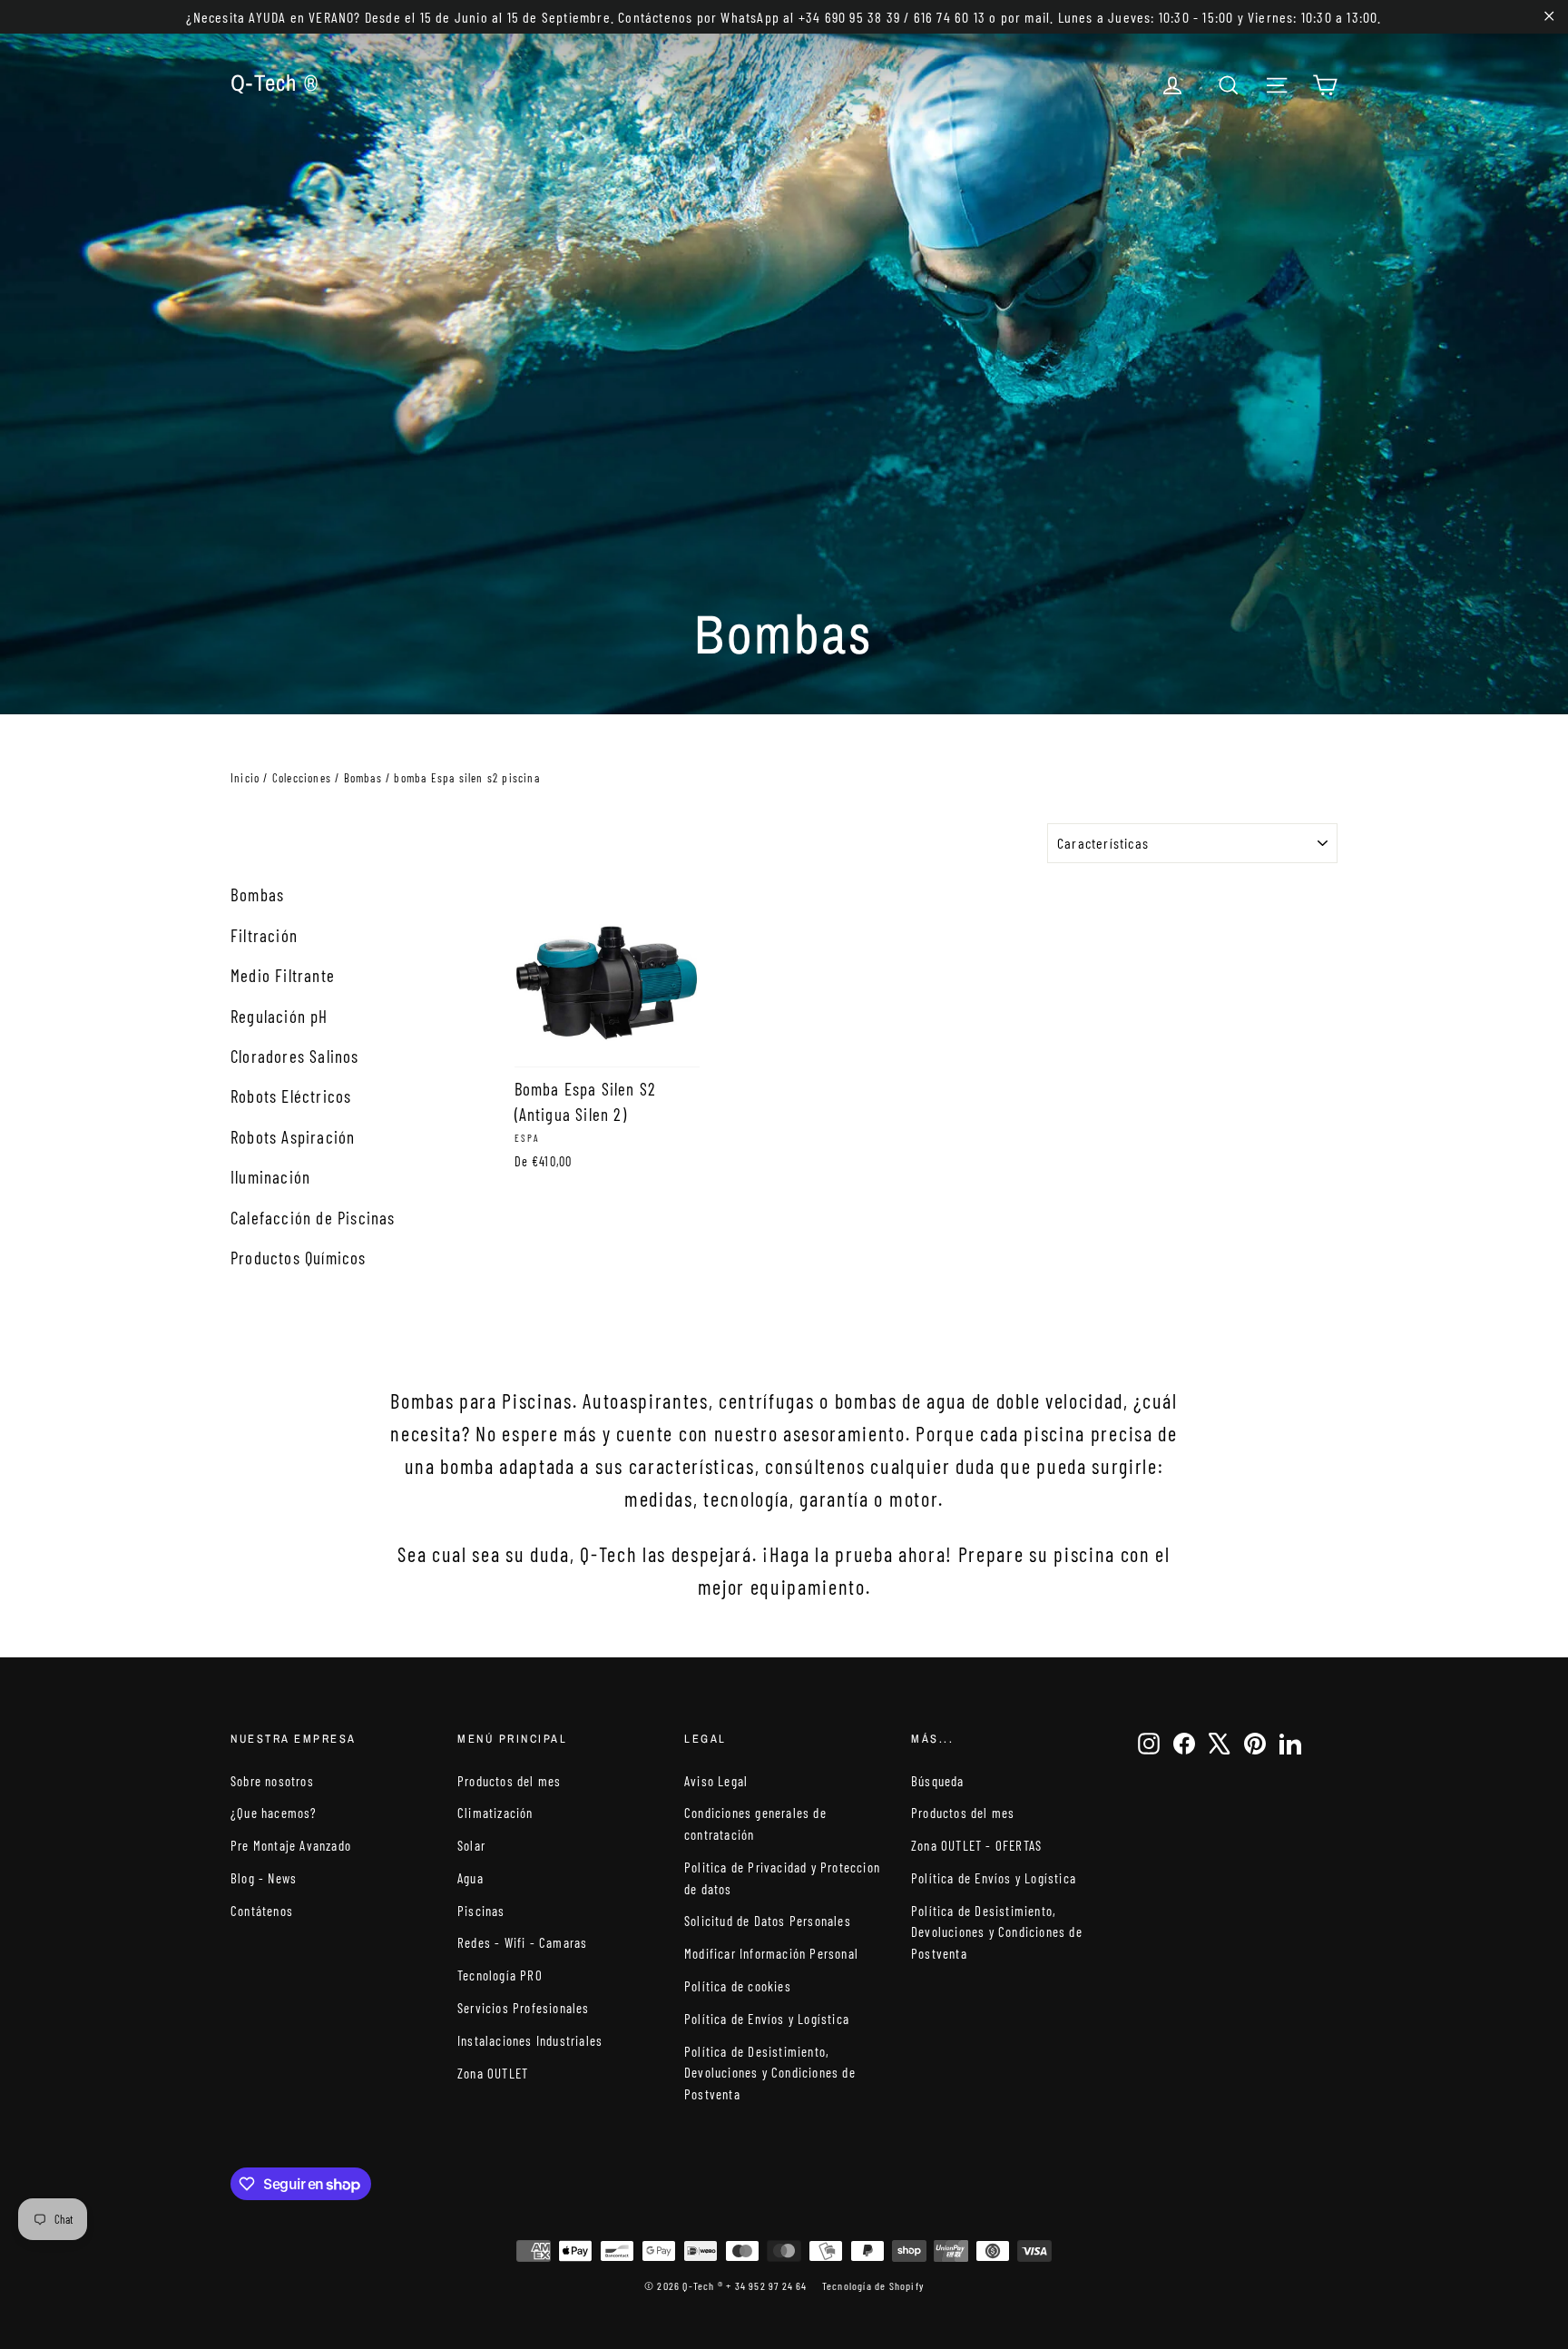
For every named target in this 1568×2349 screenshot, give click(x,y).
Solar (471, 1845)
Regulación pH (279, 1016)
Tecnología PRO (500, 1975)
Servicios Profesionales (524, 2008)
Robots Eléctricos (291, 1096)
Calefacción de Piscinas (313, 1218)
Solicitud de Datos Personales (768, 1921)
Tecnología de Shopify (873, 2285)
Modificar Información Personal (771, 1953)
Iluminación (270, 1177)
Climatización (495, 1813)
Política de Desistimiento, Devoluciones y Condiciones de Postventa (770, 2073)
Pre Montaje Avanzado (291, 1845)
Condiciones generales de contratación (755, 1823)
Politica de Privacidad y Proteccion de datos (782, 1878)
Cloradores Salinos (295, 1056)
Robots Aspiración (293, 1137)
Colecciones (302, 778)
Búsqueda (938, 1781)
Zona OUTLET (493, 2073)
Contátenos (262, 1911)
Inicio (245, 778)
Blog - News (264, 1878)
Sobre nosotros (272, 1781)
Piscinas (481, 1911)
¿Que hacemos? (274, 1813)
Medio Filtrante (283, 975)
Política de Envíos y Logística (767, 2019)
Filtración (264, 935)
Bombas (363, 778)
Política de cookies (738, 1986)
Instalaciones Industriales (530, 2040)
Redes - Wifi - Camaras (522, 1942)
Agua (470, 1878)
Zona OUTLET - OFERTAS (976, 1845)
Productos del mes (509, 1781)
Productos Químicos (299, 1258)
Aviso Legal (716, 1781)
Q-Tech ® (274, 83)
